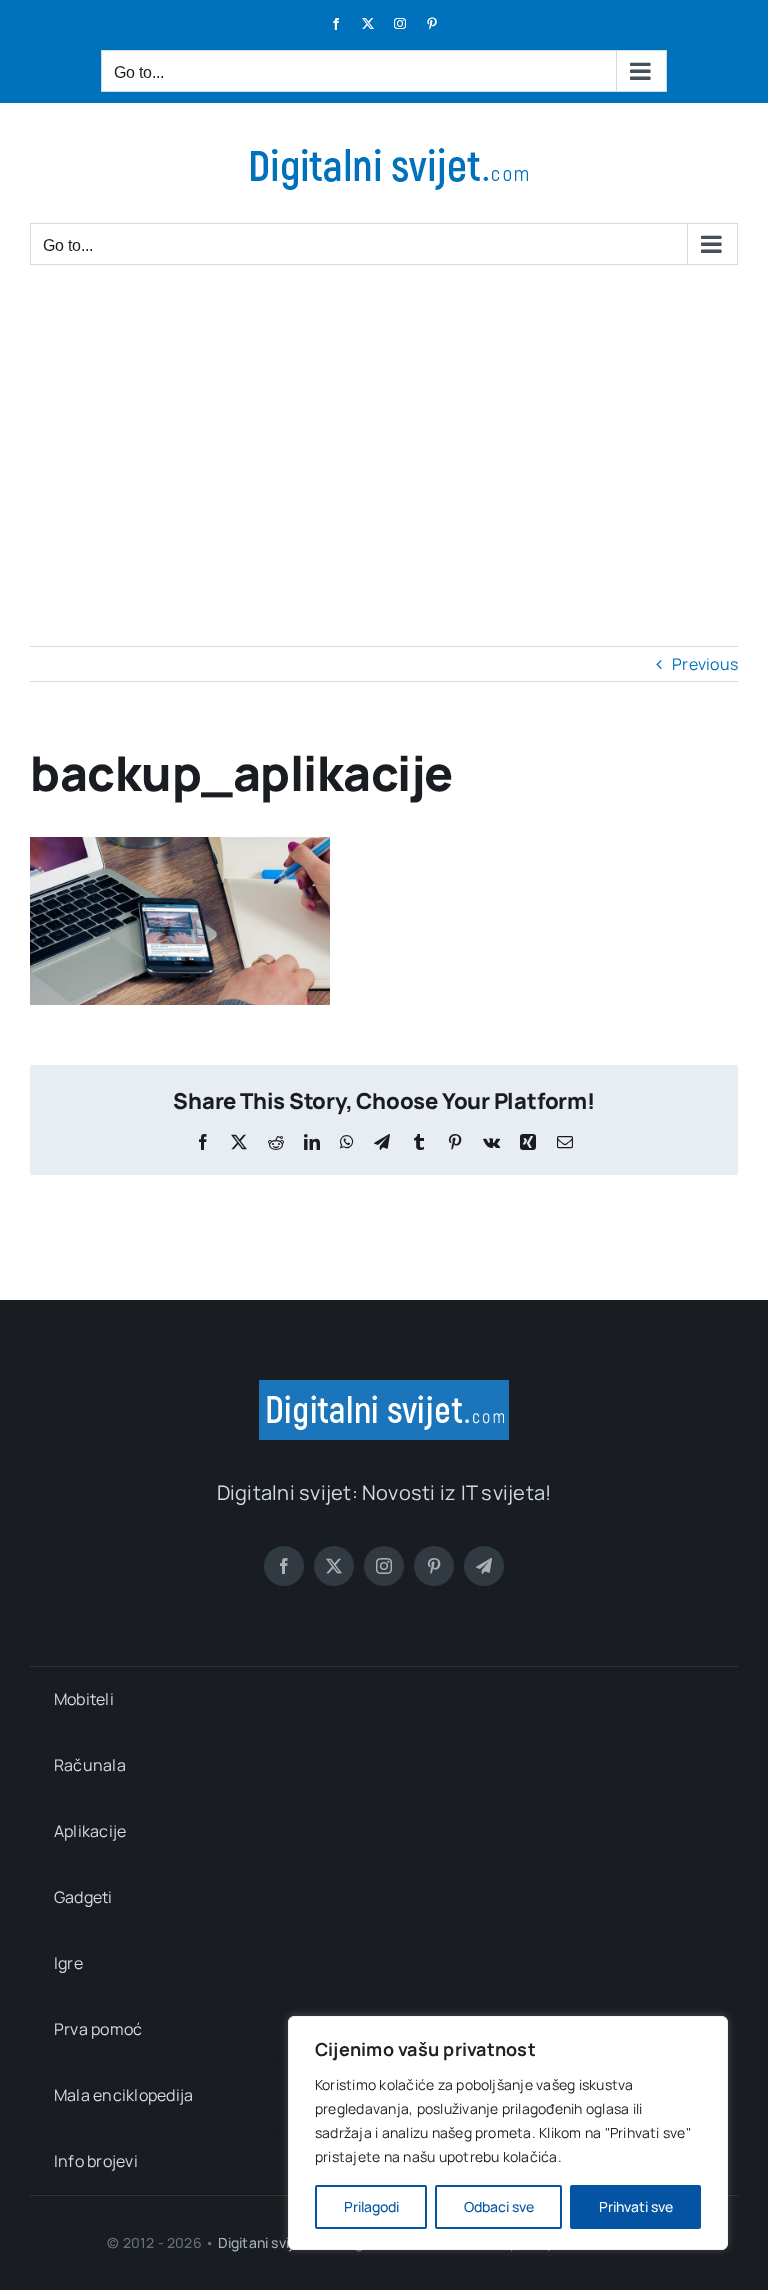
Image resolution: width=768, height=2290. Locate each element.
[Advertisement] (384, 436)
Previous (705, 664)
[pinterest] (434, 1566)
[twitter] (334, 1566)
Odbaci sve (499, 2206)
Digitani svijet (263, 2242)
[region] (508, 2133)
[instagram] (384, 1566)
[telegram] (484, 1566)
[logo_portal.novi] (384, 1388)
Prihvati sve (636, 2206)
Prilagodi (371, 2206)
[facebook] (284, 1566)
